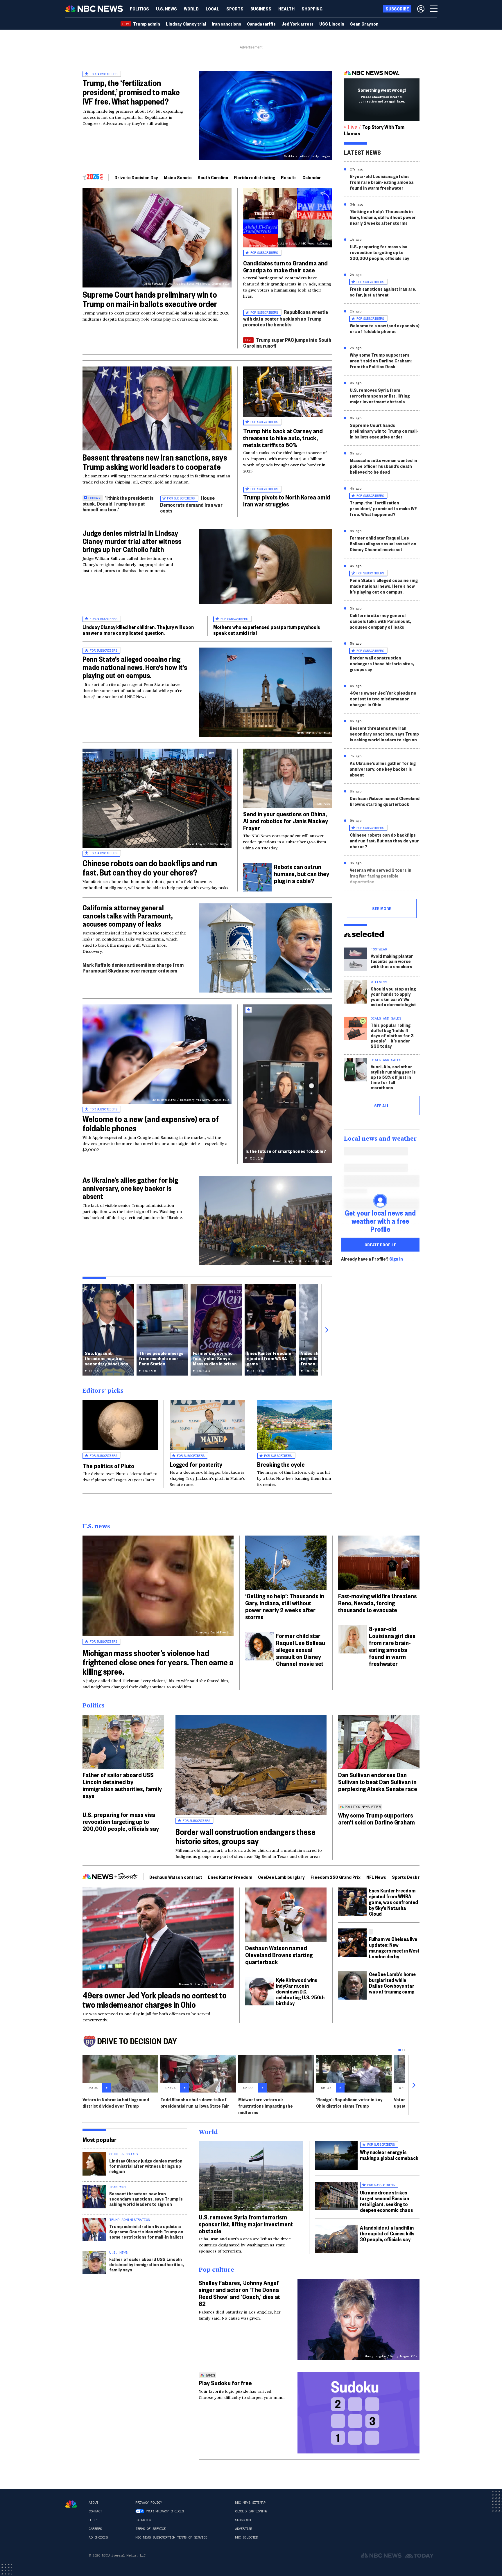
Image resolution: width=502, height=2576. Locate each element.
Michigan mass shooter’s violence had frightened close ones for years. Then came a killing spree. (158, 1662)
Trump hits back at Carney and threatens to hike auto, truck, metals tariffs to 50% (283, 438)
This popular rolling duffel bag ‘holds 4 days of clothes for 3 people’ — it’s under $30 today (392, 1035)
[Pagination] (400, 2050)
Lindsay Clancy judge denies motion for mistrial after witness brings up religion (146, 2166)
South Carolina (213, 177)
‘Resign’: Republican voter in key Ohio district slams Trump (349, 2103)
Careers (95, 2529)
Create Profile (380, 1245)
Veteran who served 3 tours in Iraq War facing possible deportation (381, 876)
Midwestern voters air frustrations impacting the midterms (266, 2106)
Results (289, 177)
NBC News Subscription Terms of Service (171, 2537)
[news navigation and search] (434, 9)
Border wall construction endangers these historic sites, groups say (382, 663)
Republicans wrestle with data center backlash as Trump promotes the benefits (286, 318)
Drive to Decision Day (136, 177)
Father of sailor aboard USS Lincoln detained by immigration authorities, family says (122, 1785)
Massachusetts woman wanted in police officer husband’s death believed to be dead (383, 466)
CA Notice (144, 2520)
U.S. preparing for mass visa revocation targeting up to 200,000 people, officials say (380, 252)
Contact (95, 2511)
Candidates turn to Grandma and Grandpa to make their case (285, 266)
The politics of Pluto (108, 1466)
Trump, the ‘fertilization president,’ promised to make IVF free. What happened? (131, 92)
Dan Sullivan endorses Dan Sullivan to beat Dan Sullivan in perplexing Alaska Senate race (378, 1782)
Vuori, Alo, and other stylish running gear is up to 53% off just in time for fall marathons (393, 1077)
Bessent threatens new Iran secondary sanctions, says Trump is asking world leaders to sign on (384, 734)
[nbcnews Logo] (71, 2504)
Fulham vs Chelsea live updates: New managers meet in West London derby (394, 1947)
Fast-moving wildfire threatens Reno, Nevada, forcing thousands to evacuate (378, 1603)
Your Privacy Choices (165, 2511)
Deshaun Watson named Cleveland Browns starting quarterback (385, 801)
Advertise (244, 2529)
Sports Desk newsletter (416, 1877)
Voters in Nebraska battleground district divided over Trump (116, 2103)
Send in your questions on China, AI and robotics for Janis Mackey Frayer (286, 821)
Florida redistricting (254, 177)
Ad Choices (98, 2537)
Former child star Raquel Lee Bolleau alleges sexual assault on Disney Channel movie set (383, 543)
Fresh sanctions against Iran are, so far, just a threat (383, 292)
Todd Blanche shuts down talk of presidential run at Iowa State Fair (195, 2103)
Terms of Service (150, 2529)
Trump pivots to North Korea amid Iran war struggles (287, 500)
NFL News (376, 1877)
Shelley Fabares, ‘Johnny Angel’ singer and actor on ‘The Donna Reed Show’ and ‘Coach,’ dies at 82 (239, 2293)
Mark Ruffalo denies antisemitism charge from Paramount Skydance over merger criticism (133, 967)
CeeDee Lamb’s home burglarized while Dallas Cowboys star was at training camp (392, 1983)
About (93, 2503)
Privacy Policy (149, 2503)
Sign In (396, 1259)
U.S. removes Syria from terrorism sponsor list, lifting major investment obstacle (380, 396)
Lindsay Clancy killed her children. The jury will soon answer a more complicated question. (138, 630)
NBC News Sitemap (250, 2503)
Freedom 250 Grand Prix (336, 1877)
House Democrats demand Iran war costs (191, 504)
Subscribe (244, 2520)
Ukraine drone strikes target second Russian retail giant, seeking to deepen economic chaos (387, 2201)
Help (92, 2520)
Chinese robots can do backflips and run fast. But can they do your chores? (150, 868)
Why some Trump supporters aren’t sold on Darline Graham (376, 1818)
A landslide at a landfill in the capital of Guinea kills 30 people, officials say (387, 2233)
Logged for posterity (196, 1464)
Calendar (312, 177)
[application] (157, 408)
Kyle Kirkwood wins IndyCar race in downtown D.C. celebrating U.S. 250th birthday (300, 1991)
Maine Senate (178, 177)
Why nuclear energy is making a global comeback (389, 2155)
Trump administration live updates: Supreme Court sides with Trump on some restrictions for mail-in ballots (146, 2231)
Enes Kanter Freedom (230, 1877)
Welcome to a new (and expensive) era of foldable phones (151, 1123)
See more (382, 908)
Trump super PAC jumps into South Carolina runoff (287, 343)
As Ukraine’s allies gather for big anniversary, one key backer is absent (130, 1188)
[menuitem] (139, 9)
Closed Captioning (251, 2511)
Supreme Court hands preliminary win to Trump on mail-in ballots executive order (150, 299)
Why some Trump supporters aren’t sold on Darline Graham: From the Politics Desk (381, 361)
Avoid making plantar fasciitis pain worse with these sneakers (392, 961)
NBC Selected (246, 2537)
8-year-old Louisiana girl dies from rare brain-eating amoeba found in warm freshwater (382, 182)
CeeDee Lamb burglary (281, 1877)
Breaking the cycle (281, 1464)
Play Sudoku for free (225, 2383)
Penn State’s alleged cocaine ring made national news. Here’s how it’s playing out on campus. (135, 667)
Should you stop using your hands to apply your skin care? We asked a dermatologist (393, 996)
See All (382, 1105)
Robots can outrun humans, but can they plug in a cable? (302, 873)
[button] (213, 9)
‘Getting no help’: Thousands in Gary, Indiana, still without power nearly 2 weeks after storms (383, 217)
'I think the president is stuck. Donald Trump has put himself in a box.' (118, 503)
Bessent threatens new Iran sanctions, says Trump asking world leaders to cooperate (155, 462)
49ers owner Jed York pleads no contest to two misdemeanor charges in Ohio (383, 699)
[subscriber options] (421, 9)
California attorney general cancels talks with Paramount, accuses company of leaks (128, 916)
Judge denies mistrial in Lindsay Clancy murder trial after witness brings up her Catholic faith (132, 541)
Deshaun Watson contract (176, 1877)
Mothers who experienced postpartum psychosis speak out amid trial (267, 630)
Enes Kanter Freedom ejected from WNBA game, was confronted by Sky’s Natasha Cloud (393, 1902)
